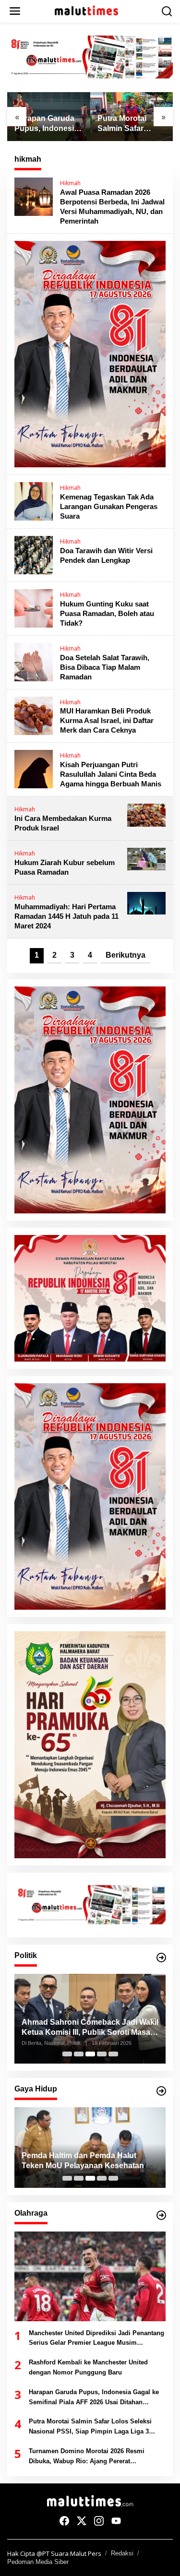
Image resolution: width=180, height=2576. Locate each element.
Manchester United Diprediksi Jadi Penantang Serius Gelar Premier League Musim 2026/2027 (96, 2339)
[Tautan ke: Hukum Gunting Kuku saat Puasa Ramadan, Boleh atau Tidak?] (34, 607)
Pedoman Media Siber (38, 2562)
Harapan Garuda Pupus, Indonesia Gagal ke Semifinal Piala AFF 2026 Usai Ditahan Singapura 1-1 (48, 124)
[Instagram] (99, 2521)
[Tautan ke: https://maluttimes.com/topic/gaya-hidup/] (161, 2091)
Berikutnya (126, 955)
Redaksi (122, 2553)
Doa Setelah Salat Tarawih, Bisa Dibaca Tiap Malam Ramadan (105, 667)
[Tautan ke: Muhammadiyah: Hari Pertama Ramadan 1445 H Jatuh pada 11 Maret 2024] (146, 902)
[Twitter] (82, 2521)
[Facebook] (64, 2521)
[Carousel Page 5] (113, 2054)
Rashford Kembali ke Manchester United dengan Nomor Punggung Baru (88, 2367)
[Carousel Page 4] (102, 2054)
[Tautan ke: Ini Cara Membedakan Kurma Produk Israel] (146, 814)
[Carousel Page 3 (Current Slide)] (90, 2054)
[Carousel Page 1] (67, 2054)
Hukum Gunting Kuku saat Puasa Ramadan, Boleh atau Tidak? (107, 613)
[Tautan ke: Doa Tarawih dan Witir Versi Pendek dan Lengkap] (34, 554)
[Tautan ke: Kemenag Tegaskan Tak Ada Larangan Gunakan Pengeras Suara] (34, 501)
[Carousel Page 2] (79, 2054)
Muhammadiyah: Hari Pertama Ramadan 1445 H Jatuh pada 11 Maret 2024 (66, 916)
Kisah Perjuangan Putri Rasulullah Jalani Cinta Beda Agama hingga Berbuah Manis (111, 774)
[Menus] (15, 11)
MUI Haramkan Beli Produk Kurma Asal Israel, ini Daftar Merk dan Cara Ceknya (107, 720)
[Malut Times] (92, 11)
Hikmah (70, 183)
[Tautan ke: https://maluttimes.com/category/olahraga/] (161, 2215)
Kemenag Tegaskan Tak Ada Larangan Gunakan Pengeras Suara (109, 506)
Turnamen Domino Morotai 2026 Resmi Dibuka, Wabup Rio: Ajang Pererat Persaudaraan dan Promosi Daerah (87, 2457)
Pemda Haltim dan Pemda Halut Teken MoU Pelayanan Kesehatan (83, 2161)
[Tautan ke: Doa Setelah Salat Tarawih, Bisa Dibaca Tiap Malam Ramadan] (34, 661)
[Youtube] (116, 2521)
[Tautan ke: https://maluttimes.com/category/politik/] (161, 1958)
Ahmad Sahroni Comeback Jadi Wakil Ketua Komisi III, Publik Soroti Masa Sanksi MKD (90, 2028)
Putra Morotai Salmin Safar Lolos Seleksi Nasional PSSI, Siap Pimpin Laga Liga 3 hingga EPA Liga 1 (131, 124)
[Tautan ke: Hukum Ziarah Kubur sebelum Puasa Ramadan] (146, 858)
